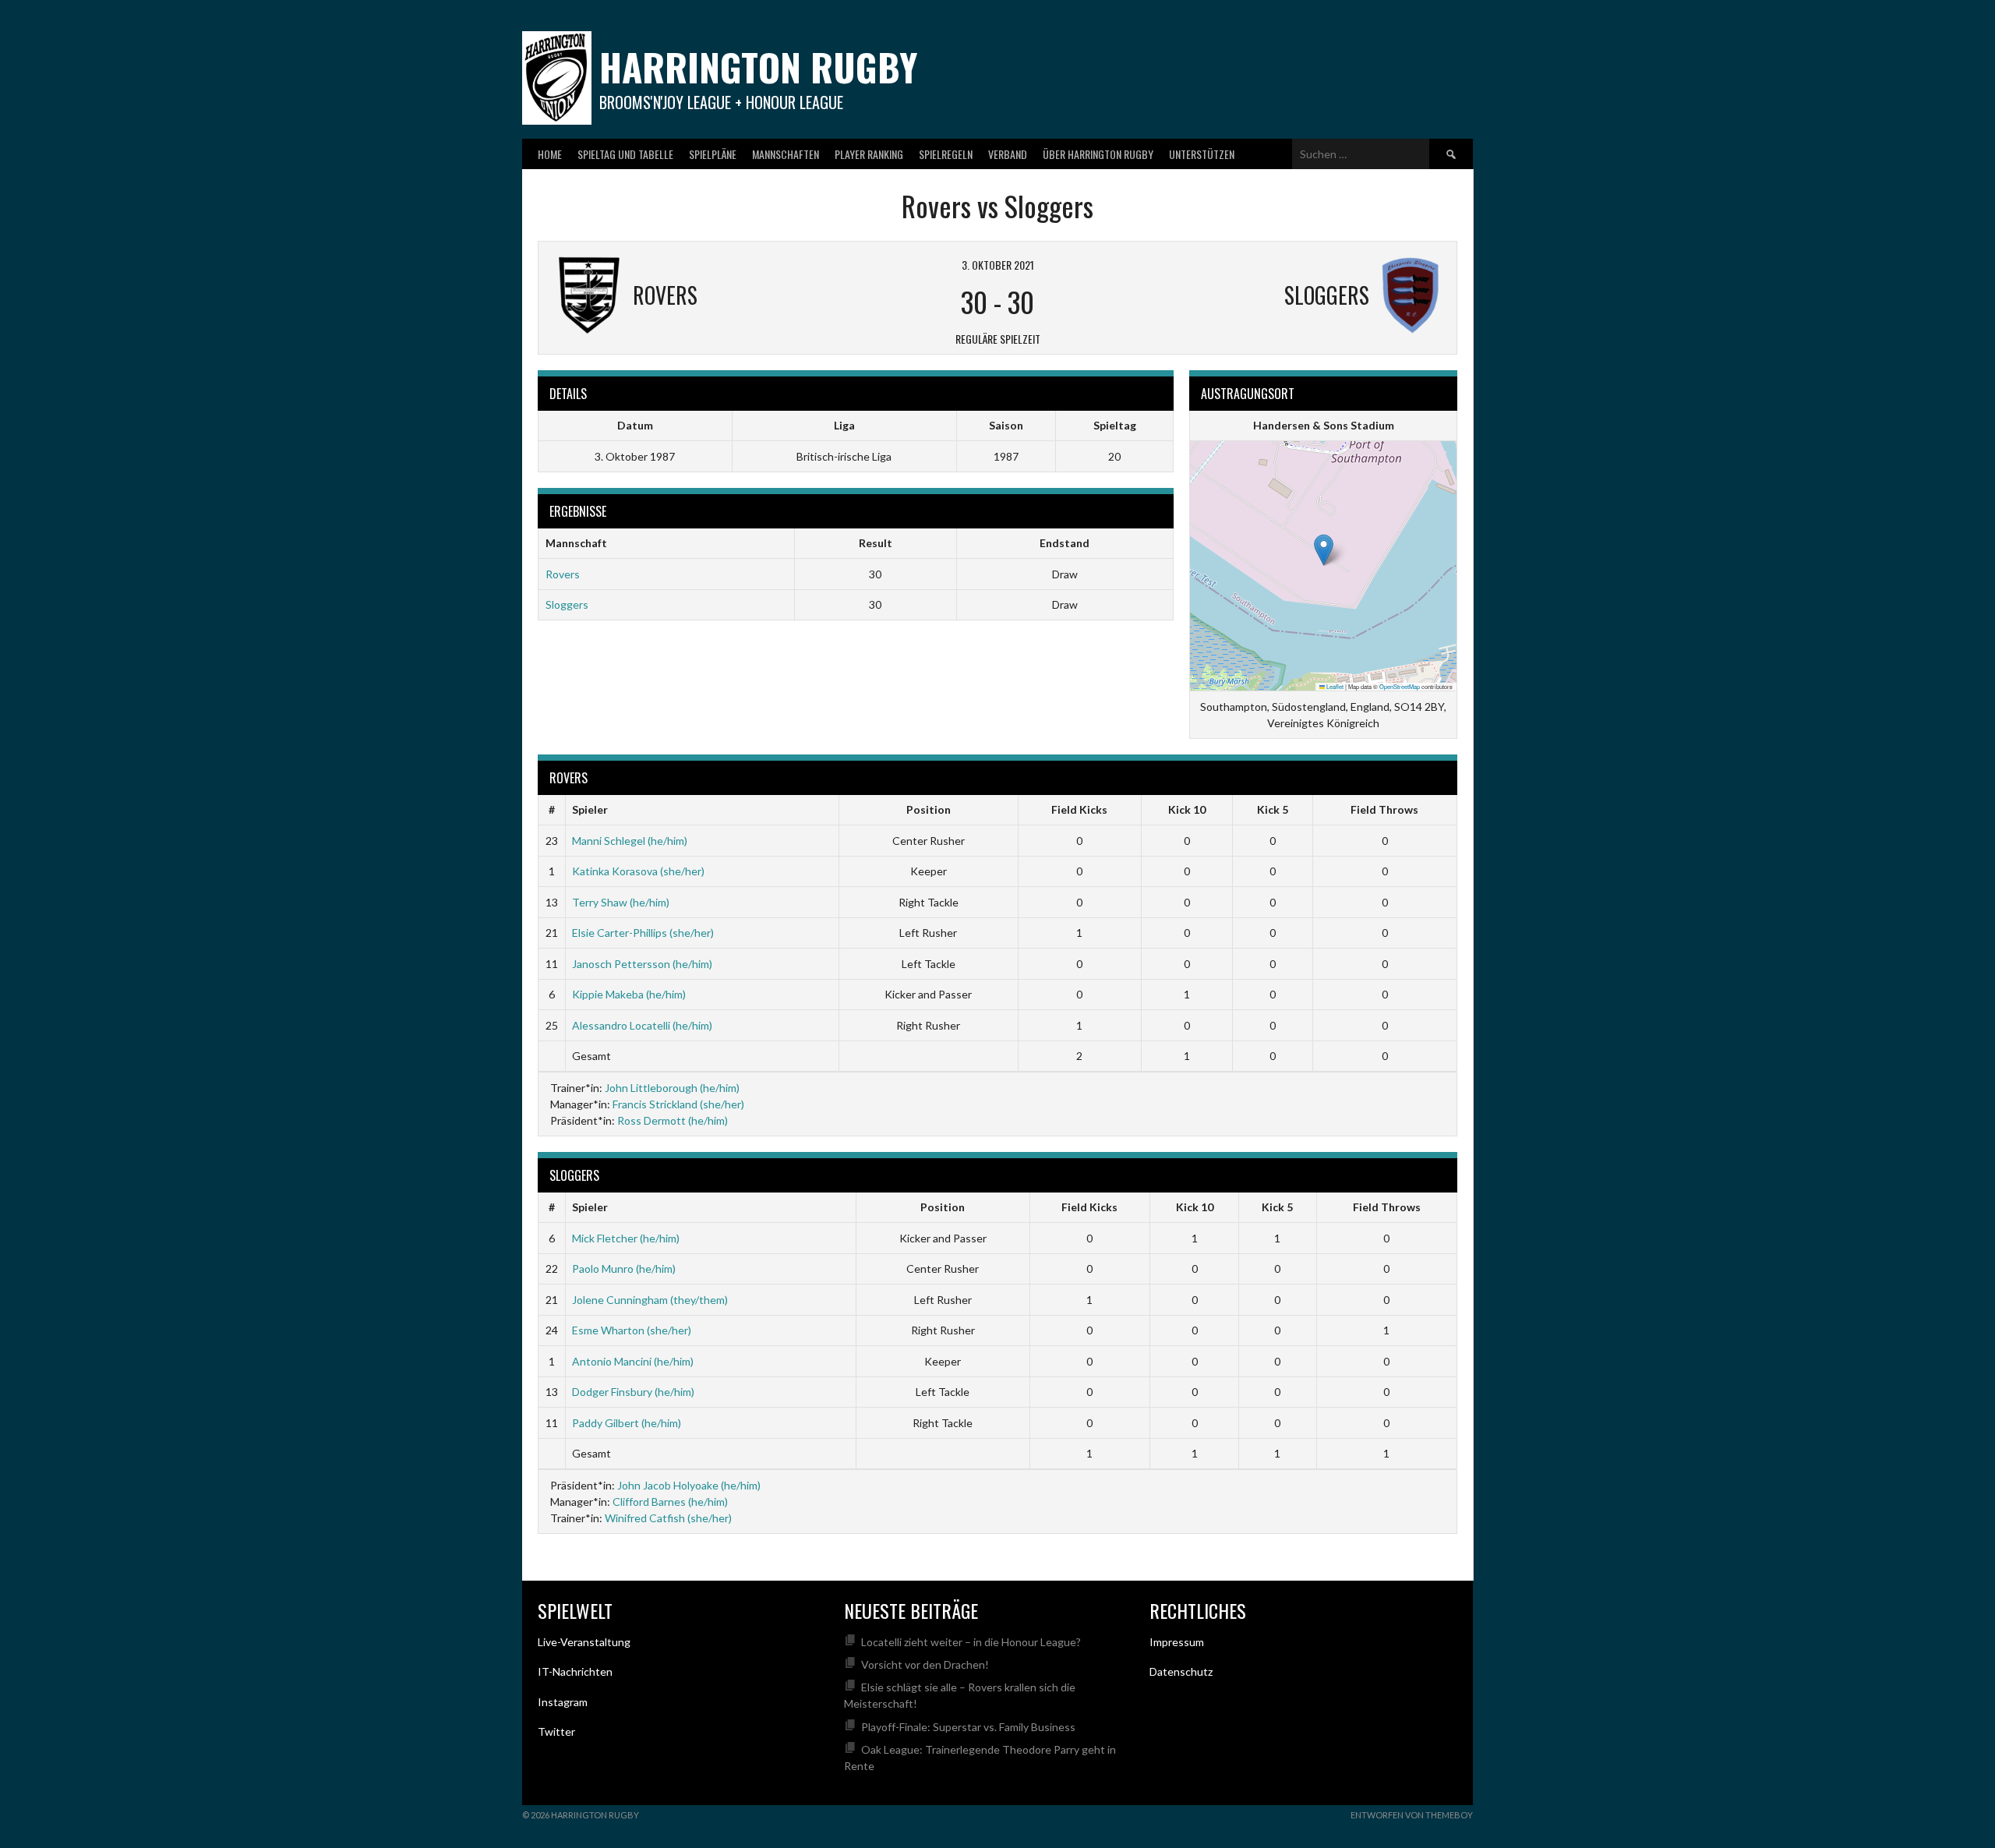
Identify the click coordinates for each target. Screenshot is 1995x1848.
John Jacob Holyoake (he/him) (689, 1485)
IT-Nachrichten (575, 1671)
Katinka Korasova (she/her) (638, 871)
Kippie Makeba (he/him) (629, 994)
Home (550, 154)
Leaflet (1334, 686)
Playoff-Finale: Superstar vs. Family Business (968, 1727)
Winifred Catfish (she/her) (668, 1518)
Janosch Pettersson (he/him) (642, 964)
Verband (1008, 154)
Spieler (590, 809)
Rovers (563, 574)
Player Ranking (869, 154)
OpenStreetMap (1400, 686)
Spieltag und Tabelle (625, 154)
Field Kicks (1079, 809)
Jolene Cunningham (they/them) (650, 1300)
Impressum (1177, 1642)
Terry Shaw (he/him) (621, 902)
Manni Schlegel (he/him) (630, 841)
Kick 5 (1273, 809)
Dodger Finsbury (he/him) (633, 1392)
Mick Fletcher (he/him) (626, 1238)
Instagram (563, 1702)
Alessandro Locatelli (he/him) (642, 1025)
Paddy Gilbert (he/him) (627, 1423)
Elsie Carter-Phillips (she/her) (643, 933)
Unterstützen (1202, 154)
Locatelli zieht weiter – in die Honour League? (971, 1642)
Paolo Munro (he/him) (624, 1269)
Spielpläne (713, 154)
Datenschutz (1181, 1671)
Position (929, 809)
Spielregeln (946, 154)
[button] (1324, 550)
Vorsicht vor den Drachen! (925, 1664)
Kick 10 (1187, 809)
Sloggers (567, 604)
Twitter (556, 1731)
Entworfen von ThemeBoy (1412, 1815)
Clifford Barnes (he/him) (670, 1502)
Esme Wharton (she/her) (632, 1330)
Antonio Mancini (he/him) (633, 1361)
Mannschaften (786, 154)
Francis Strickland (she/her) (678, 1104)
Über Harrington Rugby (1098, 154)
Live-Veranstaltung (584, 1642)
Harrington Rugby (758, 67)
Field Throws (1384, 809)
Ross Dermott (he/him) (673, 1120)
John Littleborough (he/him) (672, 1088)
